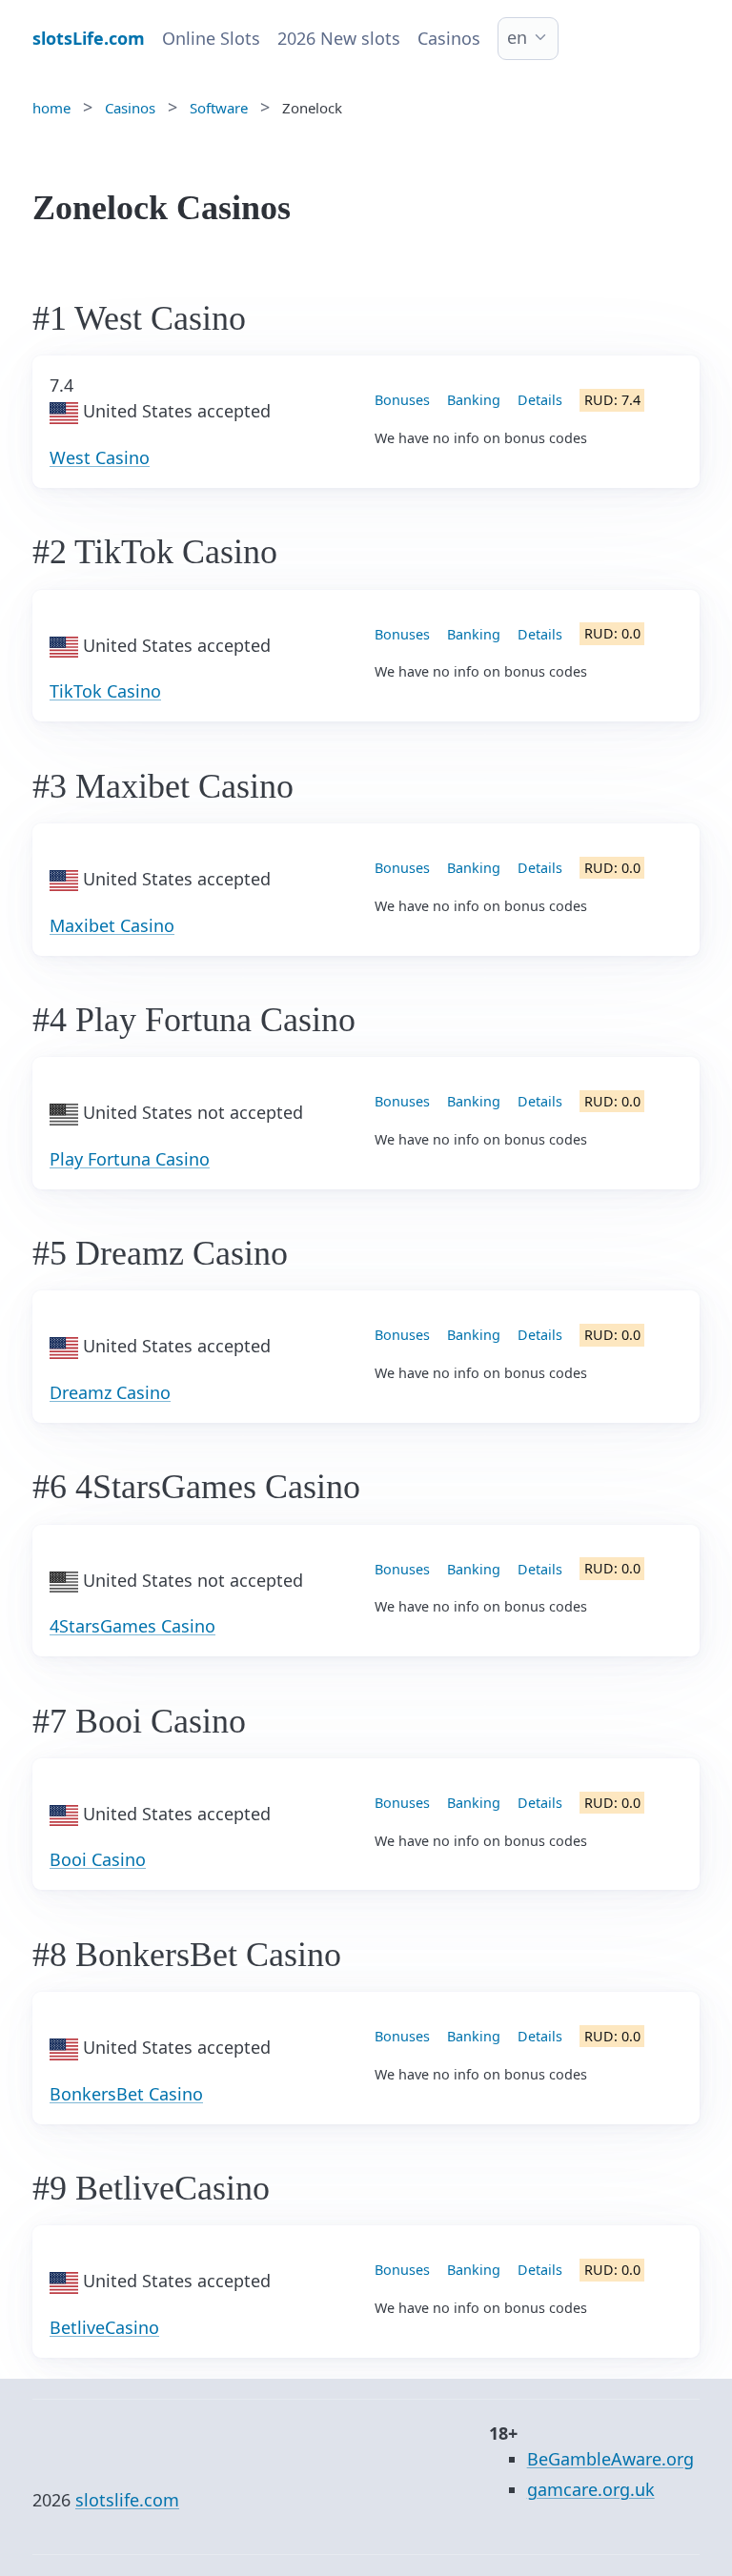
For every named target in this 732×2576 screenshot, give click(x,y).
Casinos (449, 38)
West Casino (100, 457)
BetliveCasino (104, 2327)
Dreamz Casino (110, 1392)
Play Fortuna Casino (130, 1159)
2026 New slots (339, 38)
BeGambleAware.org (610, 2459)
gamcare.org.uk (591, 2489)
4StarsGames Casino (132, 1626)
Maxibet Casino (112, 925)
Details (540, 400)
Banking (474, 400)
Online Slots (211, 38)
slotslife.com (127, 2500)
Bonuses (402, 400)
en (517, 37)
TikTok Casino (105, 691)
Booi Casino (98, 1859)
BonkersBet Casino (126, 2094)
